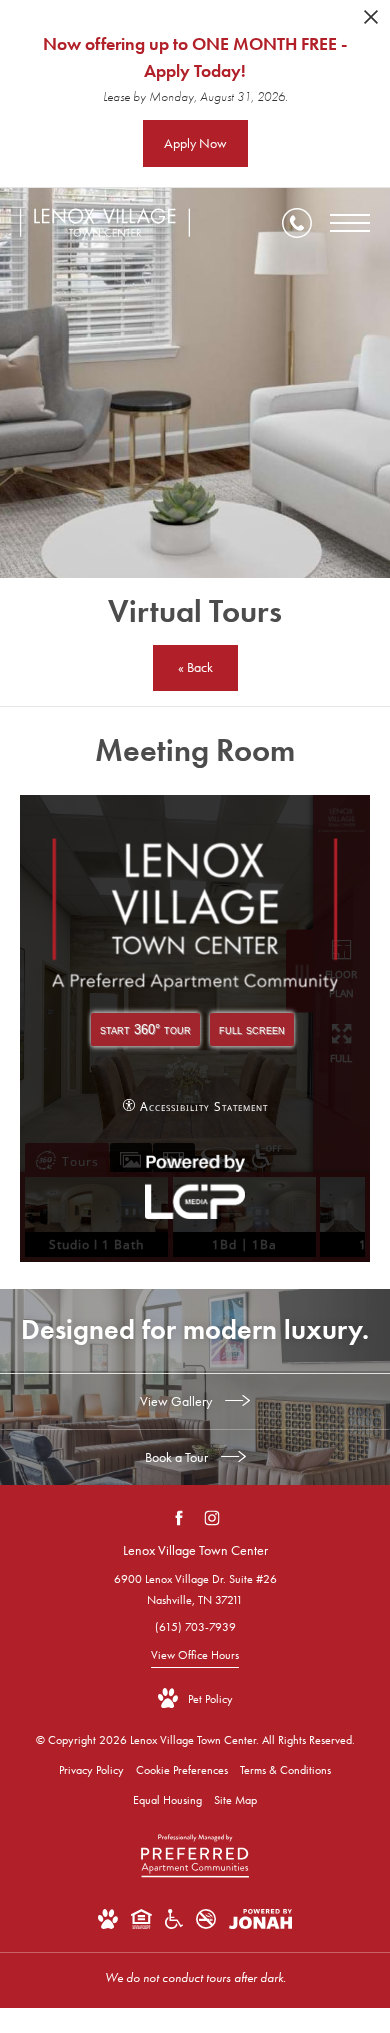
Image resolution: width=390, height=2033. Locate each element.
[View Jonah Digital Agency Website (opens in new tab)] (260, 1923)
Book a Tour (178, 1457)
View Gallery (177, 1401)
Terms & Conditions (285, 1770)
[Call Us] (297, 223)
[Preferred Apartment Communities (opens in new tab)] (195, 1877)
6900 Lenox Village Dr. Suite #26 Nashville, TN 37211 (195, 1590)
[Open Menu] (350, 223)
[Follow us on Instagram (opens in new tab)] (211, 1517)
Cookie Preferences (182, 1770)
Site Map (235, 1800)
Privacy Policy (91, 1770)
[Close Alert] (371, 22)
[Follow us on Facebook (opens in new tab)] (178, 1517)
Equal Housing (167, 1800)
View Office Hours (195, 1655)
